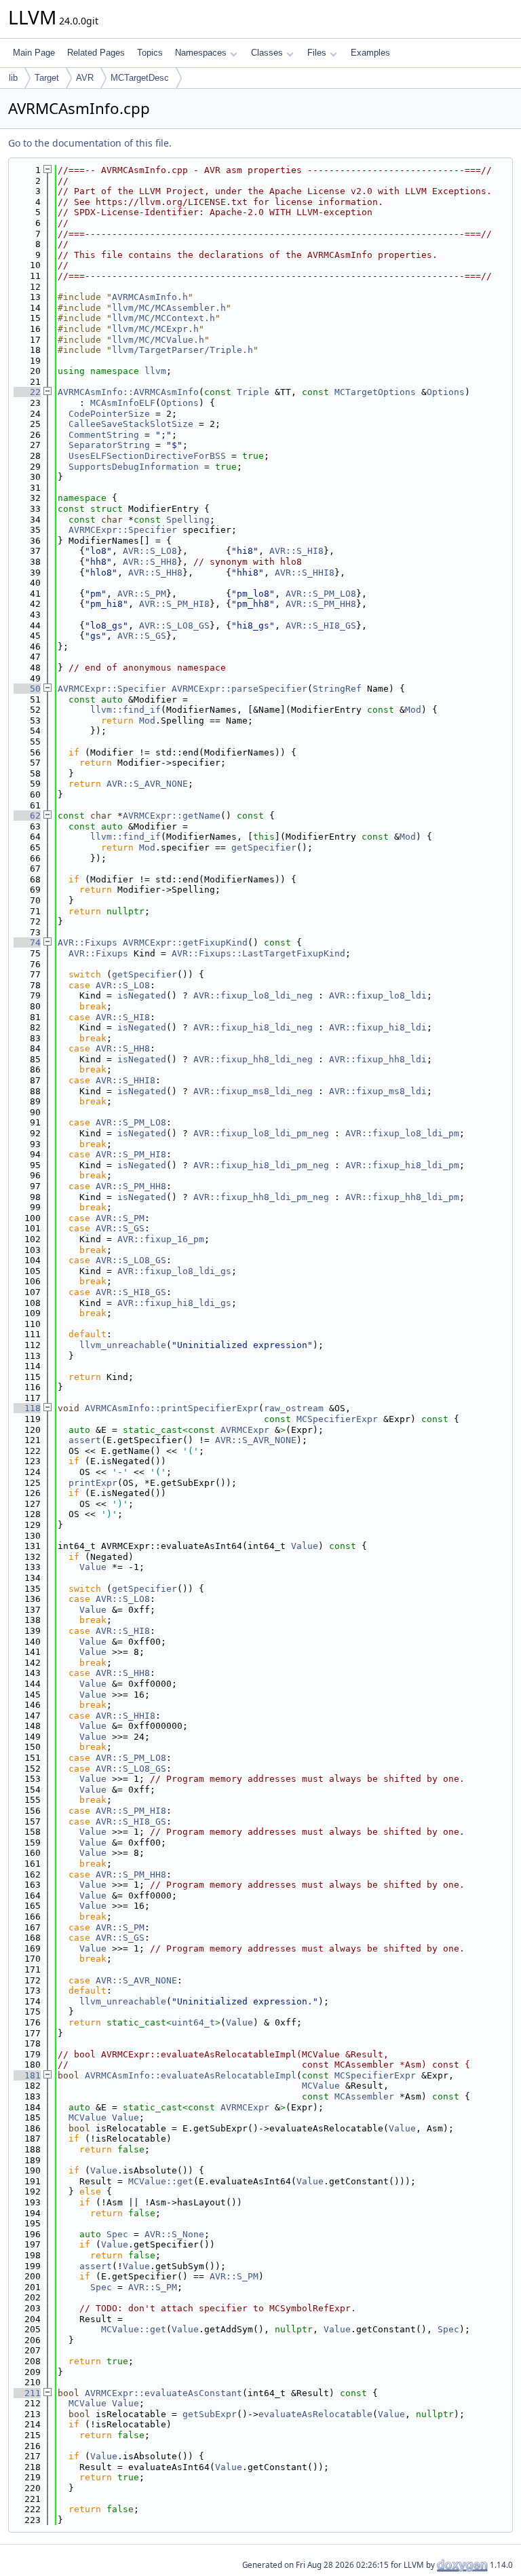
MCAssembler (364, 2096)
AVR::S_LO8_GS (174, 626)
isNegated (142, 995)
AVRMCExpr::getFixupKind (185, 942)
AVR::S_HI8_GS (321, 626)
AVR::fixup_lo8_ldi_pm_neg (261, 1133)
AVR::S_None (174, 2234)
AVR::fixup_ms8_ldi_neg (253, 1091)
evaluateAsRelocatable (315, 2414)
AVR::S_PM (142, 594)
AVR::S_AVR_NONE (147, 784)
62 (27, 816)
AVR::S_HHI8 (305, 573)
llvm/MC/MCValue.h (158, 340)
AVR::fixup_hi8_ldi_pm (402, 1165)
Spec (117, 2234)
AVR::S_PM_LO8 (321, 594)
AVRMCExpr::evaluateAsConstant (163, 2393)
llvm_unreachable (123, 1345)
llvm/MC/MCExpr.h (155, 329)
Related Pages (96, 53)
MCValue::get (161, 2181)
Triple (253, 392)
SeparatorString (109, 445)
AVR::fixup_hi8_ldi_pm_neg (261, 1165)
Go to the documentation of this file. (90, 143)
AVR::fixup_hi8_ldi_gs (174, 1303)
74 (27, 942)
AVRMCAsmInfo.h (150, 297)
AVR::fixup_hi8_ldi (378, 1027)
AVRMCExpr (245, 1430)
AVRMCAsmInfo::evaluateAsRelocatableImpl (191, 2075)
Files (317, 53)
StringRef (337, 689)
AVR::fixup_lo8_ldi (378, 995)
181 (27, 2075)
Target (47, 78)
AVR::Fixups (88, 942)
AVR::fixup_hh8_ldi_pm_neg (261, 1197)
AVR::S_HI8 (296, 551)
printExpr (93, 1483)
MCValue (321, 2086)
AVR (85, 78)
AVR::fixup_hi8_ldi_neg (253, 1027)
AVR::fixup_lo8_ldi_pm (402, 1133)
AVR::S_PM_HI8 (174, 604)
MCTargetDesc (140, 78)
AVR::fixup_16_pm (161, 1239)
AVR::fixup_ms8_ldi (378, 1091)
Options (446, 392)
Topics (150, 53)
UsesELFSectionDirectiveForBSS (147, 456)
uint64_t (193, 2022)
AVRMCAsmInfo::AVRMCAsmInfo (128, 392)
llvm (155, 371)
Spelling (188, 520)
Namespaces (201, 53)
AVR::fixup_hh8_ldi (378, 1059)
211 (27, 2393)
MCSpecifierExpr (337, 1419)
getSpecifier (264, 847)
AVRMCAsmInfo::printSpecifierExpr (172, 1408)
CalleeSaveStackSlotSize (131, 424)
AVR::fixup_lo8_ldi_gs (174, 1271)
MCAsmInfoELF (123, 403)
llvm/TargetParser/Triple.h (182, 350)
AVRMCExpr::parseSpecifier (239, 689)
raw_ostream (294, 1408)
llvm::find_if (126, 710)
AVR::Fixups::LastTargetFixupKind (258, 953)
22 (27, 392)
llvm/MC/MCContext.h (163, 318)
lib (13, 78)
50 (27, 689)
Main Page (34, 53)
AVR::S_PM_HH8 (321, 604)
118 (27, 1408)
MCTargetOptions (375, 392)
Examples (370, 53)
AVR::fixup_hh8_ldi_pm (402, 1197)
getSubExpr (210, 2414)
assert (85, 1440)
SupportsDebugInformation (134, 467)
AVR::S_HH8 (150, 562)
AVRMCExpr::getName (172, 816)
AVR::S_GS (142, 636)
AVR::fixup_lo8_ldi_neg (253, 995)
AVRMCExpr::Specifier (123, 530)
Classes (267, 53)
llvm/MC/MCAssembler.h (169, 308)
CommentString (104, 435)
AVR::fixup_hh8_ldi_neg (253, 1059)
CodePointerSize (109, 414)
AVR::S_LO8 (150, 551)
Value (305, 1546)
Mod (413, 710)
